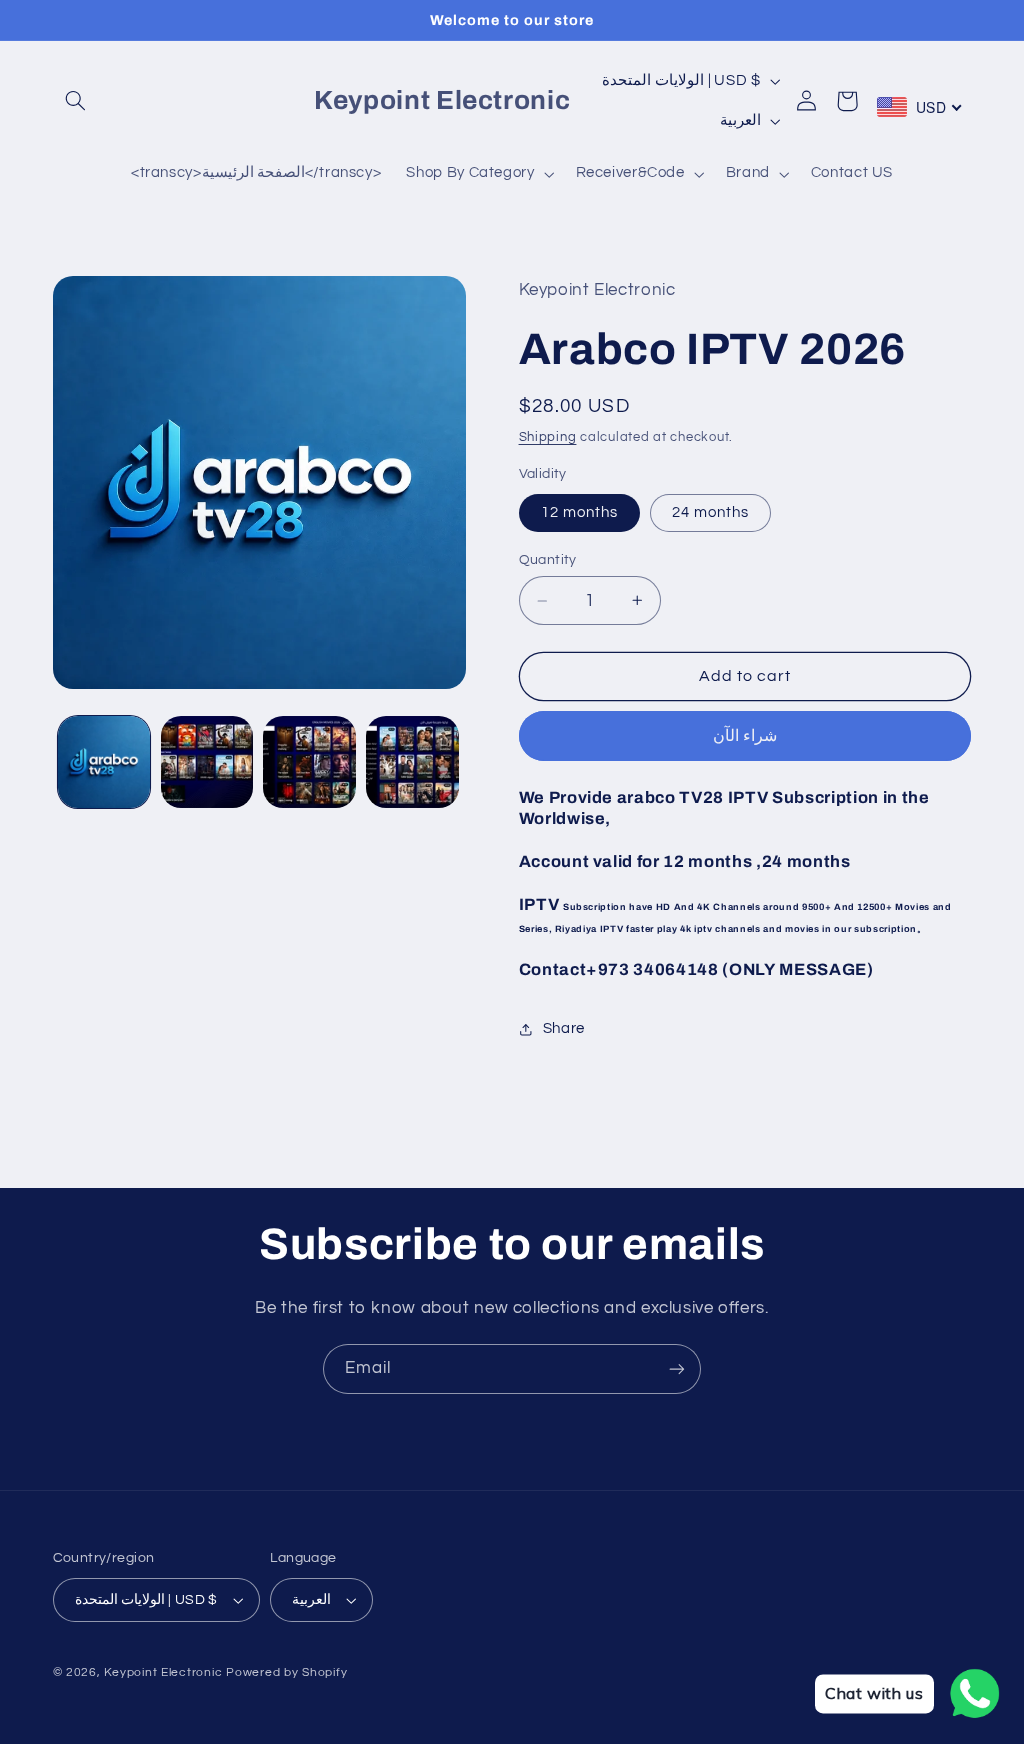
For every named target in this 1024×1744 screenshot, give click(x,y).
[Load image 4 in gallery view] (412, 762)
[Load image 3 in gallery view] (309, 762)
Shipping (548, 437)
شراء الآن (745, 736)
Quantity (548, 560)
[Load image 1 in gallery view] (104, 762)
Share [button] (564, 1028)
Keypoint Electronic (163, 1672)
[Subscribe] (677, 1368)
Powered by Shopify (286, 1672)
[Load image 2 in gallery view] (207, 762)
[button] (76, 101)
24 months (710, 512)
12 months (579, 512)
